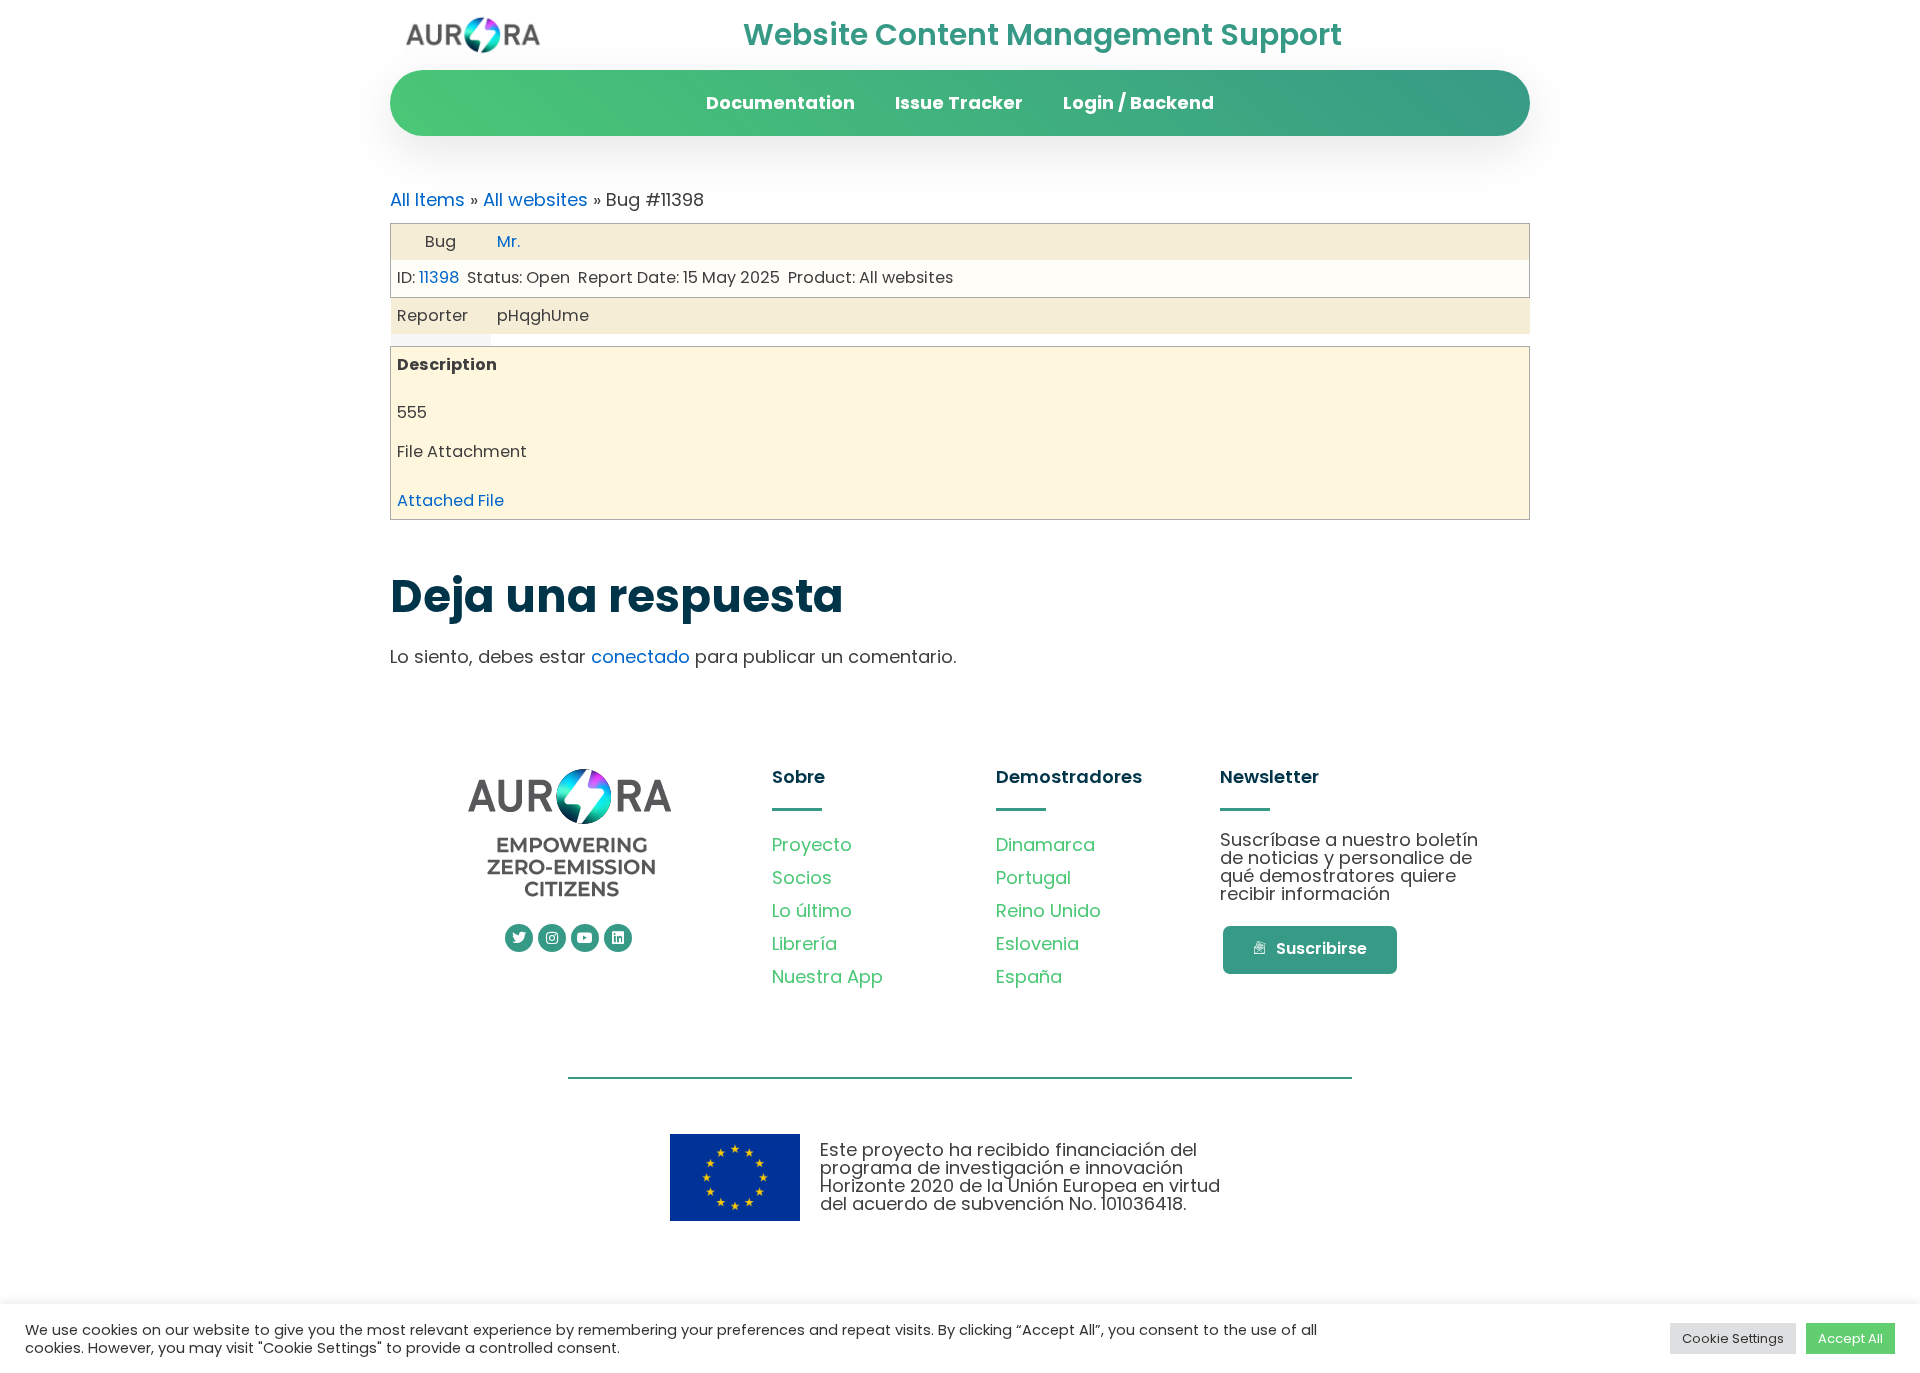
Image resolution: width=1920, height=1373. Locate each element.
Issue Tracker (959, 102)
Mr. (508, 241)
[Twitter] (519, 938)
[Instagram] (552, 938)
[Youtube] (585, 938)
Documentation (780, 102)
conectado (640, 656)
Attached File (450, 500)
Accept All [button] (1850, 1338)
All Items (427, 199)
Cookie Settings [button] (1733, 1338)
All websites (535, 199)
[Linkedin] (618, 938)
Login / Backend (1138, 102)
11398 (439, 277)
